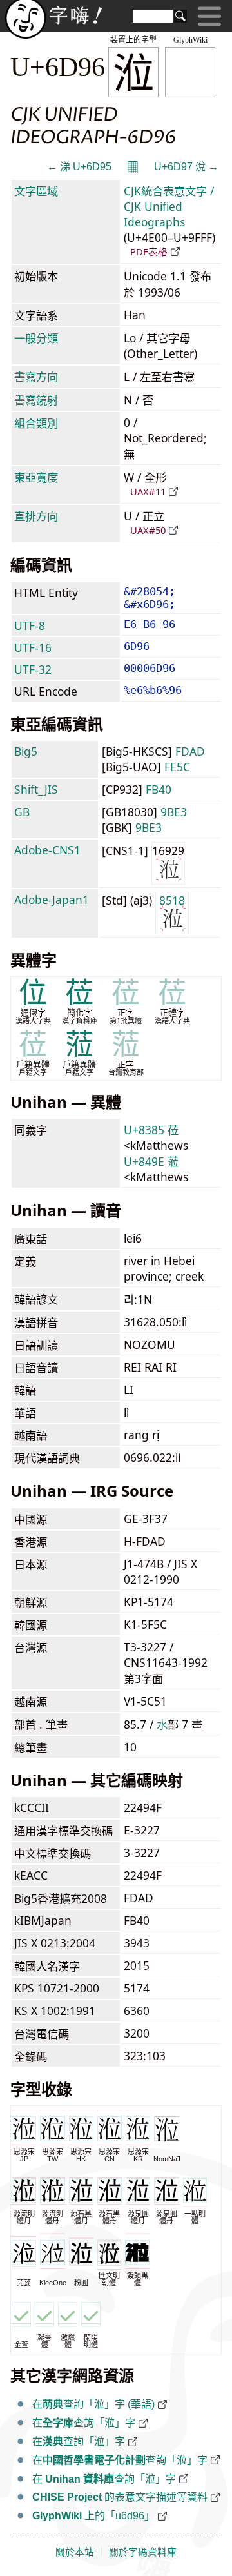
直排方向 (36, 516)
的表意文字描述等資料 (120, 2497)
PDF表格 (149, 251)
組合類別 (36, 423)
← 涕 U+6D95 (79, 167)
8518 (172, 900)
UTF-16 (33, 647)
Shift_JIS (36, 789)
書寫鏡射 (36, 400)
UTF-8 (30, 625)
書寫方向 (36, 377)
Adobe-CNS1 (47, 850)
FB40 (159, 789)
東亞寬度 (36, 477)
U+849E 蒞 (151, 1161)
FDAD (190, 751)
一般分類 (36, 338)
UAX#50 (148, 530)
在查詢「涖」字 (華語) (93, 2404)
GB (22, 812)
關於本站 (75, 2552)
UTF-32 (33, 669)
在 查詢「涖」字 (104, 2479)
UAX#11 (148, 491)
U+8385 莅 (151, 1130)
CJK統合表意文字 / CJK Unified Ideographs (169, 206)
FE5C (177, 767)
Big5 (26, 751)
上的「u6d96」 (93, 2516)
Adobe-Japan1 (52, 900)
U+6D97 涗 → (186, 167)
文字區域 (36, 191)
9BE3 (174, 812)
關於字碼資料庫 (143, 2552)
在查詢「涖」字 (84, 2423)
